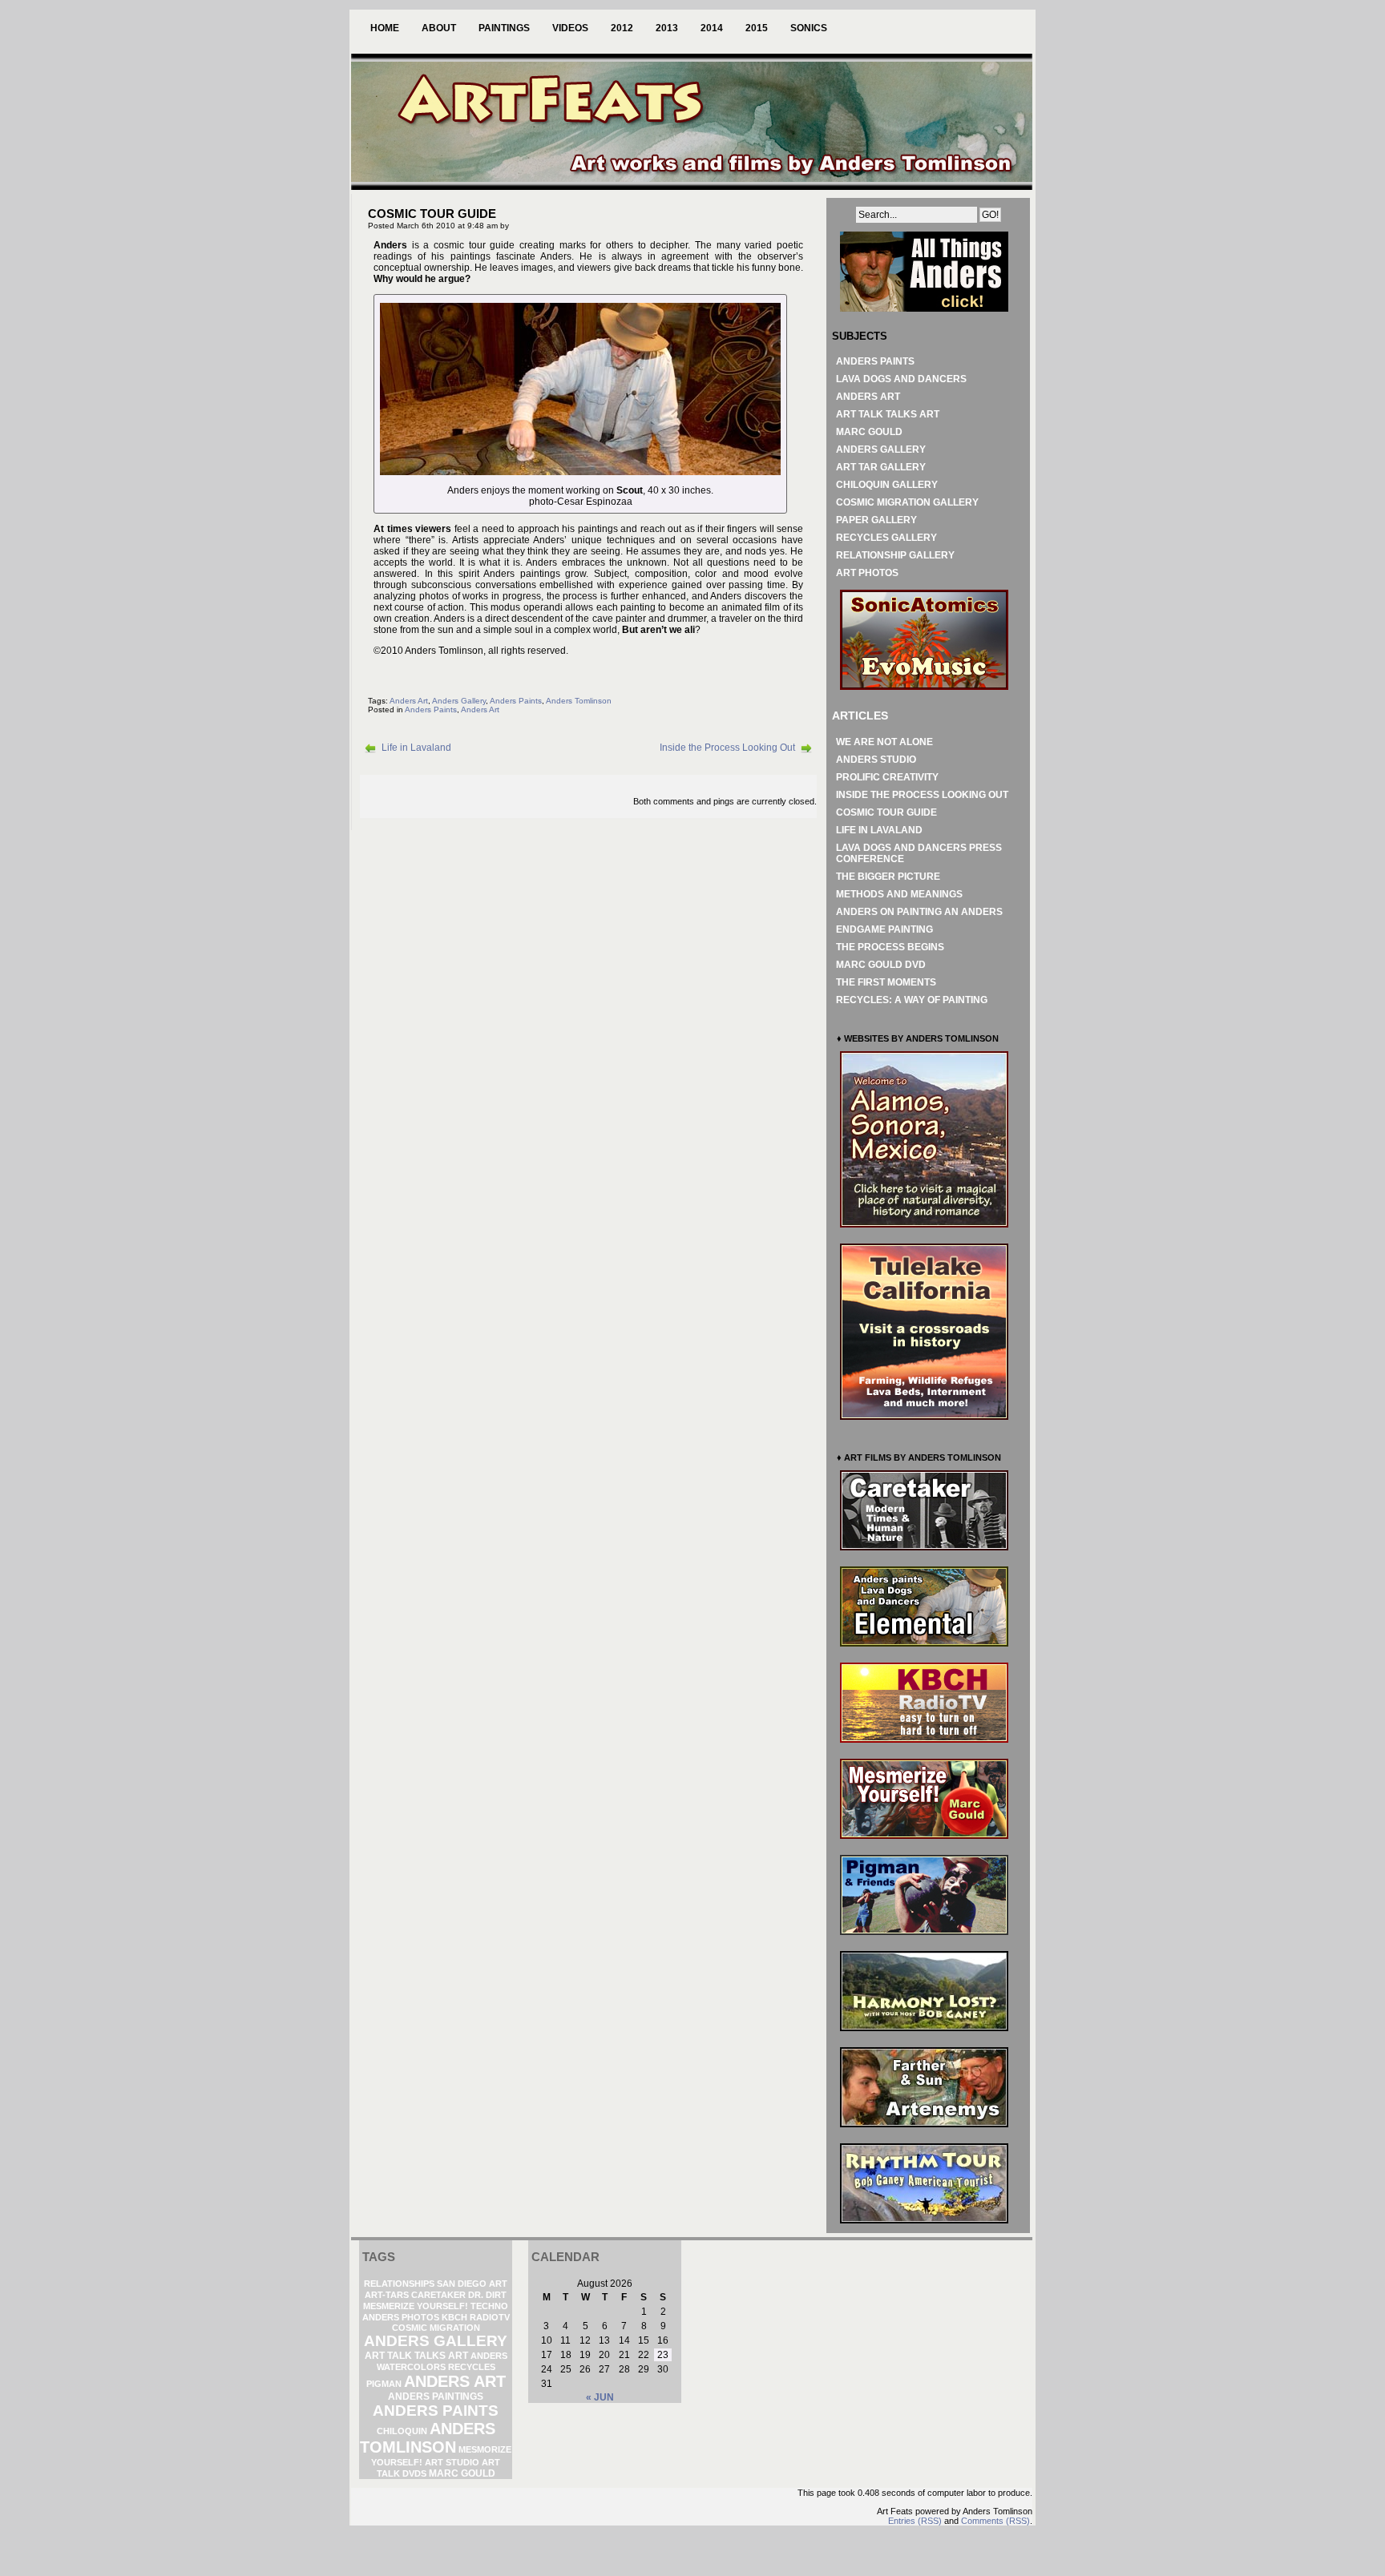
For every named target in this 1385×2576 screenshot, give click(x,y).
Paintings (504, 28)
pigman (384, 2384)
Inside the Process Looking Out (727, 748)
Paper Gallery (876, 520)
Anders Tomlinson (579, 701)
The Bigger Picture (888, 877)
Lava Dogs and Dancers (901, 379)
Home (385, 28)
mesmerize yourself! (416, 2306)
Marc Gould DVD (881, 965)
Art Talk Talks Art (888, 414)
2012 (622, 28)
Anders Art (409, 701)
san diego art (472, 2284)
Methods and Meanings (899, 894)
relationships (399, 2284)
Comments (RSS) (995, 2521)
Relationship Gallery (895, 555)
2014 (712, 28)
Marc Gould (869, 432)
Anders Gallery (459, 701)
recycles (472, 2367)
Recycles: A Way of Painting (912, 1000)
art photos (867, 573)
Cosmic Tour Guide (886, 812)
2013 (667, 28)
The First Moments (886, 982)
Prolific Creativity (887, 777)
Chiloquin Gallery (887, 485)
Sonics (809, 28)
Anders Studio (876, 760)
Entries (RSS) (915, 2521)
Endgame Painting (884, 929)
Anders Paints (516, 701)
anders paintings (436, 2397)
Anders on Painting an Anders (919, 912)
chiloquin (402, 2431)
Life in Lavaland (416, 748)
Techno (489, 2306)
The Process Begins (890, 947)
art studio (452, 2462)
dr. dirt (487, 2295)
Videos (570, 28)
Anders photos (401, 2317)
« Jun (600, 2397)
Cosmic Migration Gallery (907, 502)
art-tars (387, 2295)
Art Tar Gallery (881, 467)
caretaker (438, 2295)
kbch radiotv (476, 2317)
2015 (757, 28)
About (439, 28)
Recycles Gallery (886, 538)
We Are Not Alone (884, 742)
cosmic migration (436, 2328)
